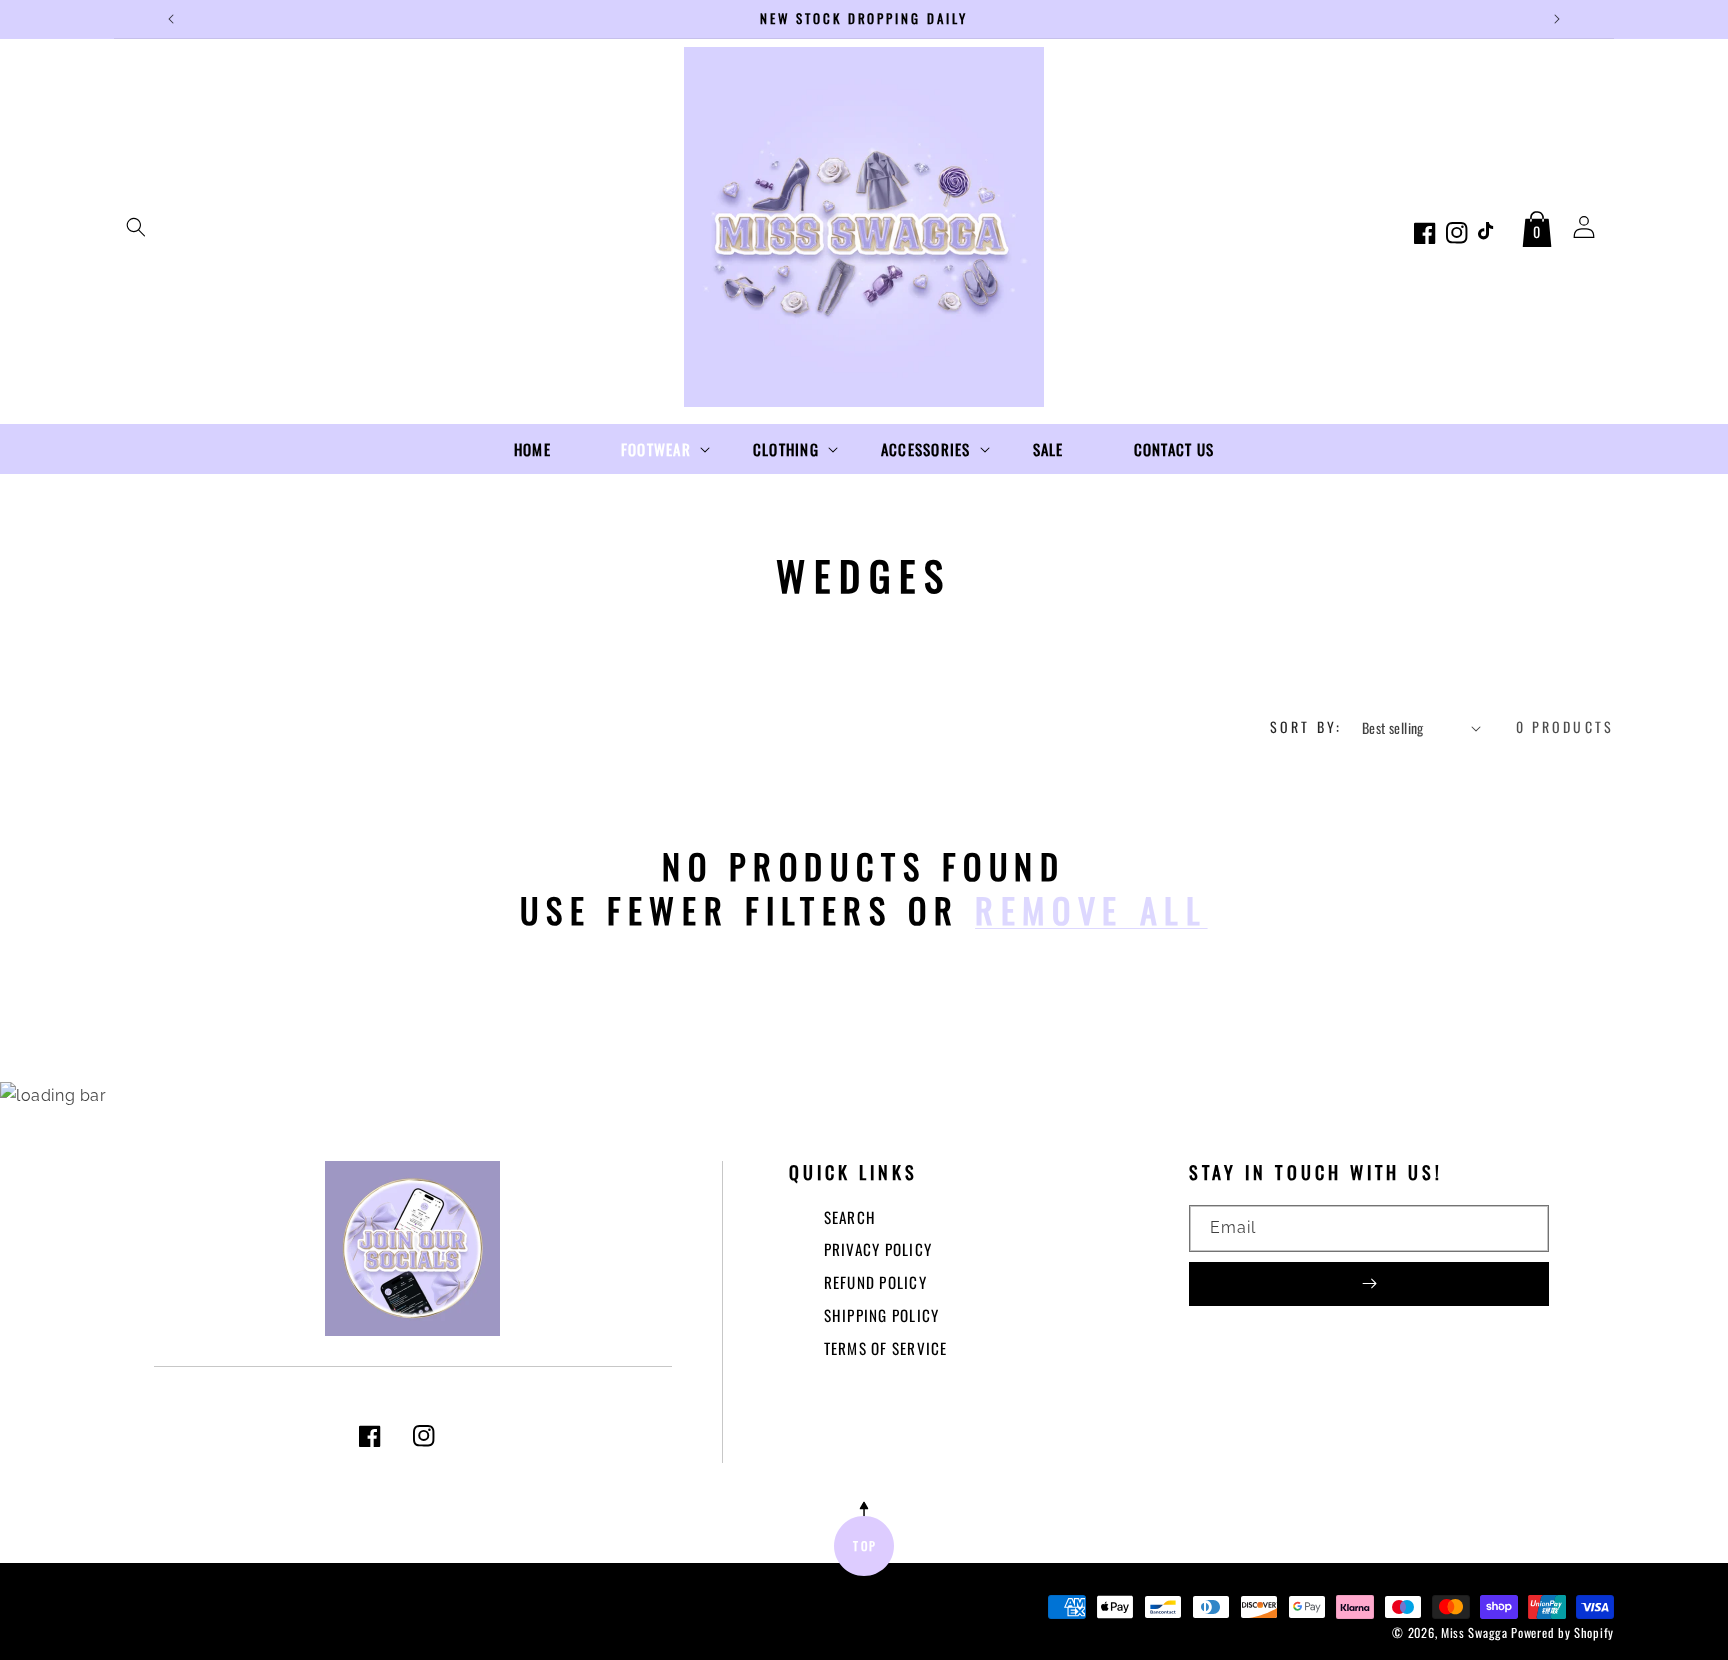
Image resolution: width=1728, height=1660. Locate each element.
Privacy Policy (878, 1249)
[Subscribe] (1369, 1284)
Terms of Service (886, 1348)
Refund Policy (875, 1282)
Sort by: (1306, 726)
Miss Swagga (1474, 1632)
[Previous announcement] (171, 19)
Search (850, 1217)
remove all (1091, 910)
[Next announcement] (1557, 19)
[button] (136, 227)
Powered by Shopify (1562, 1632)
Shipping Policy (882, 1315)
